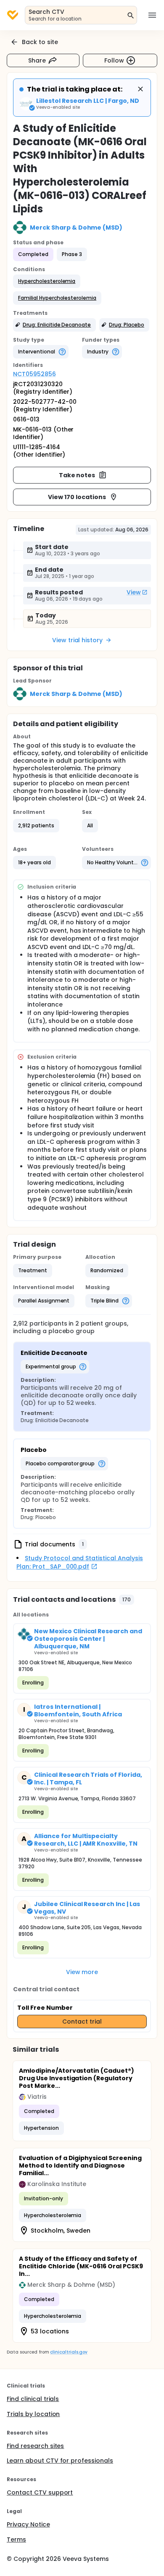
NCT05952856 (34, 374)
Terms (16, 2539)
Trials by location (33, 2414)
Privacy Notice (28, 2524)
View (134, 592)
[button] (47, 281)
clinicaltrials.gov (69, 2352)
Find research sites (35, 2446)
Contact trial (82, 2022)
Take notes (77, 475)
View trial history (77, 640)
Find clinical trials (33, 2399)
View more (82, 1972)
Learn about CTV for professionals (60, 2461)
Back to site (40, 42)
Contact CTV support (40, 2492)
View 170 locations (77, 497)
